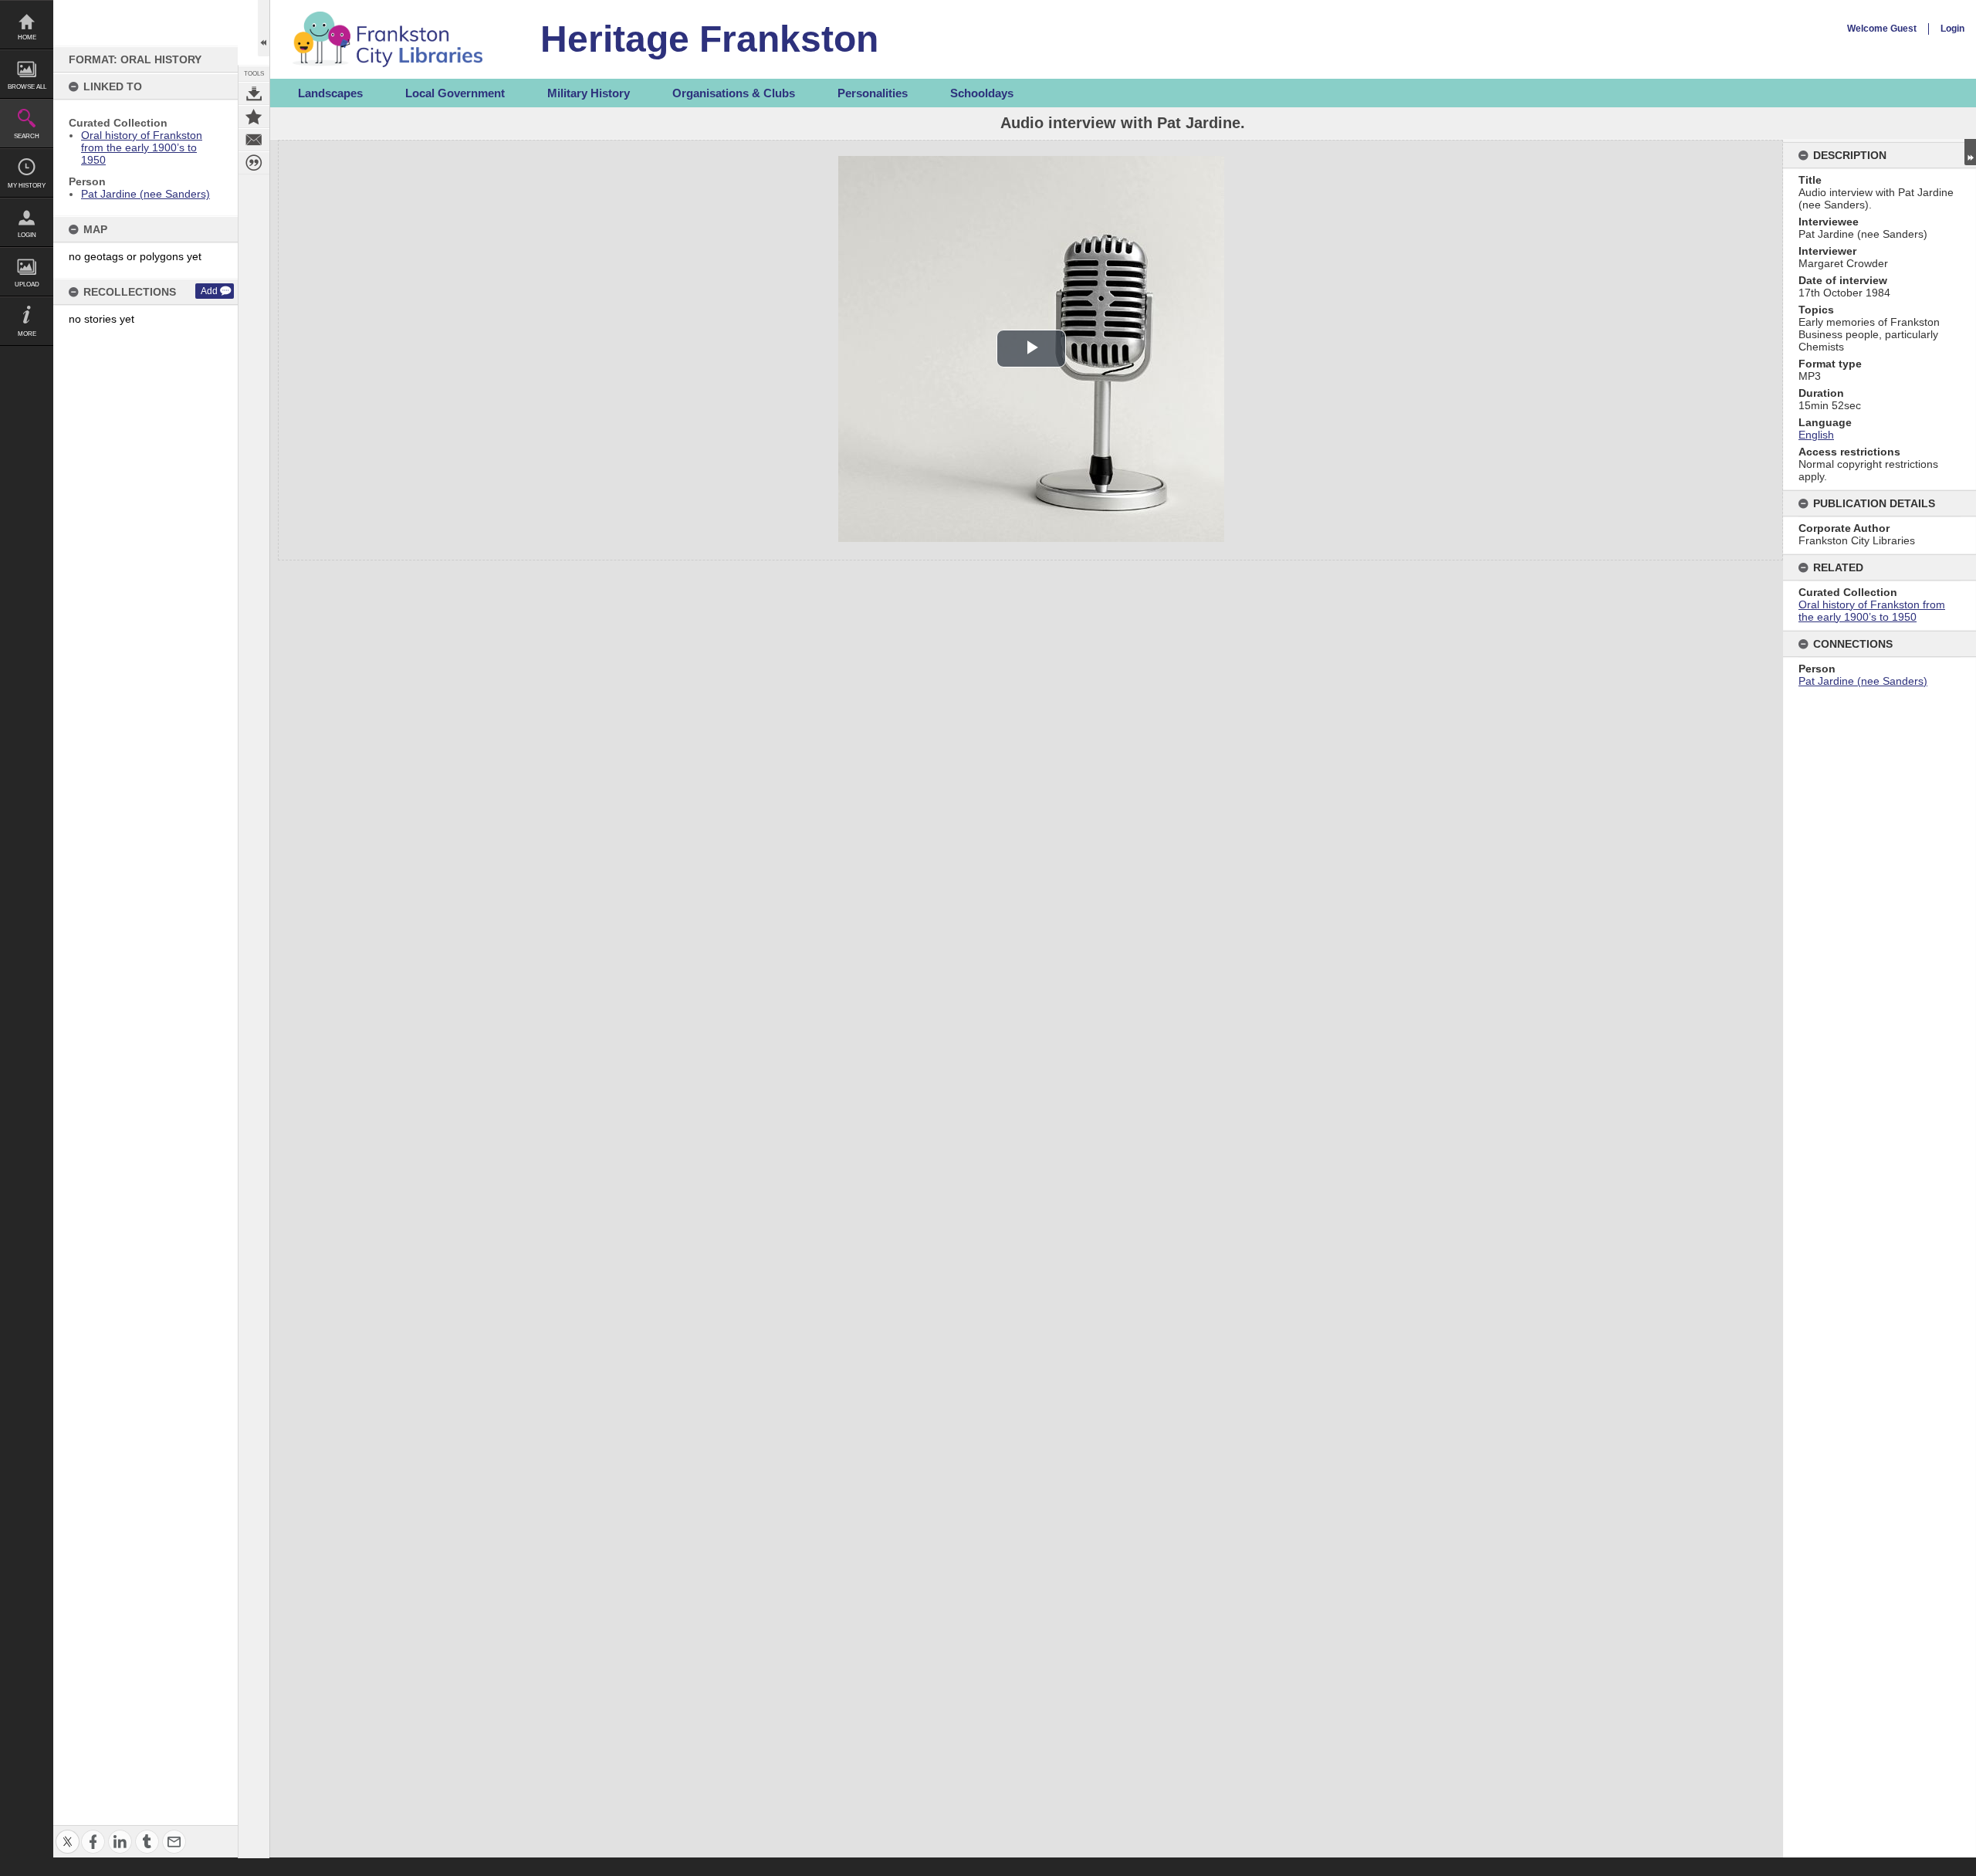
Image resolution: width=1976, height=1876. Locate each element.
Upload (27, 284)
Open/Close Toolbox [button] (264, 28)
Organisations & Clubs (734, 93)
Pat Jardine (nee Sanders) (145, 194)
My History (27, 186)
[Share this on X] (68, 1832)
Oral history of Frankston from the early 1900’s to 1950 (142, 147)
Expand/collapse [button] (1970, 152)
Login (27, 235)
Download (254, 93)
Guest (1903, 29)
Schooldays (982, 93)
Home (27, 37)
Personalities (873, 93)
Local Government (455, 93)
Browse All (27, 87)
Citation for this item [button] (254, 163)
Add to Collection (254, 117)
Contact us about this (254, 140)
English (1816, 435)
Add (209, 291)
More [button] (27, 334)
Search (27, 136)
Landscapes (330, 93)
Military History (589, 93)
